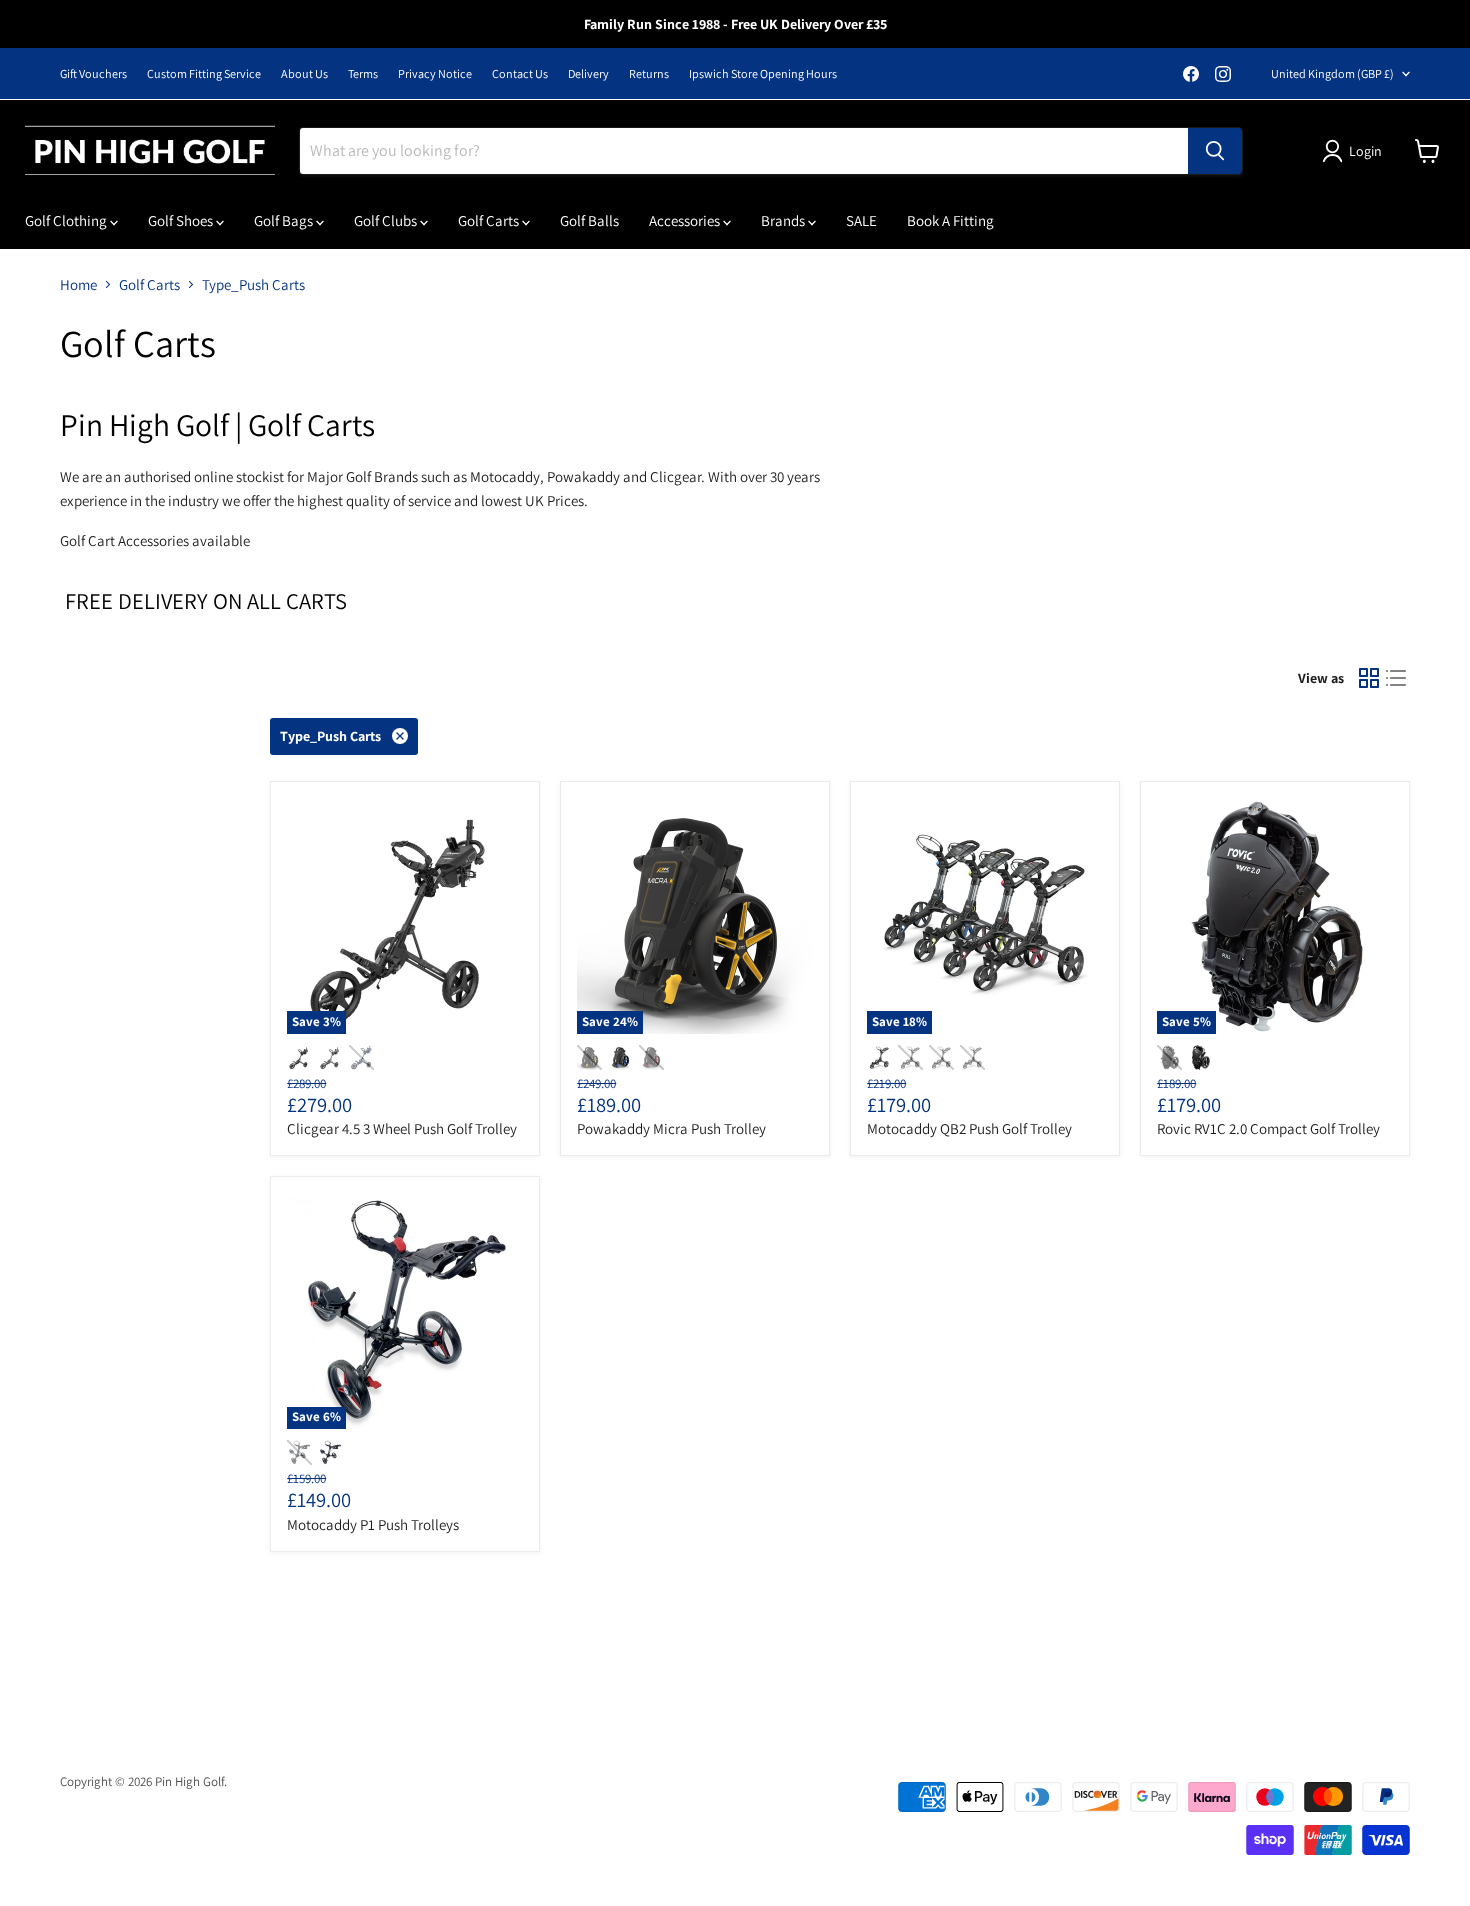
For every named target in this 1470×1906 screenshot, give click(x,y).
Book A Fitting (950, 220)
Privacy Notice (435, 74)
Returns (649, 74)
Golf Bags (285, 220)
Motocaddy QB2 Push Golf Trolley (969, 1128)
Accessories (686, 220)
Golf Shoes (182, 220)
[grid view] (1369, 679)
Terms (363, 74)
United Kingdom (1332, 73)
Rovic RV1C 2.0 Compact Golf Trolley (1268, 1128)
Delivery (588, 74)
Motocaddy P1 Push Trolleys (373, 1524)
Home (78, 284)
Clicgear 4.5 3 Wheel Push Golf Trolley (402, 1128)
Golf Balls (589, 220)
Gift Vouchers (93, 74)
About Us (304, 74)
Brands (784, 220)
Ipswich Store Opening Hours (763, 74)
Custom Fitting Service (204, 74)
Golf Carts (490, 220)
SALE (861, 220)
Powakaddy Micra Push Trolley (671, 1128)
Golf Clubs (387, 220)
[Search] (1215, 151)
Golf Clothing (67, 220)
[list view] (1397, 679)
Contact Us (520, 74)
